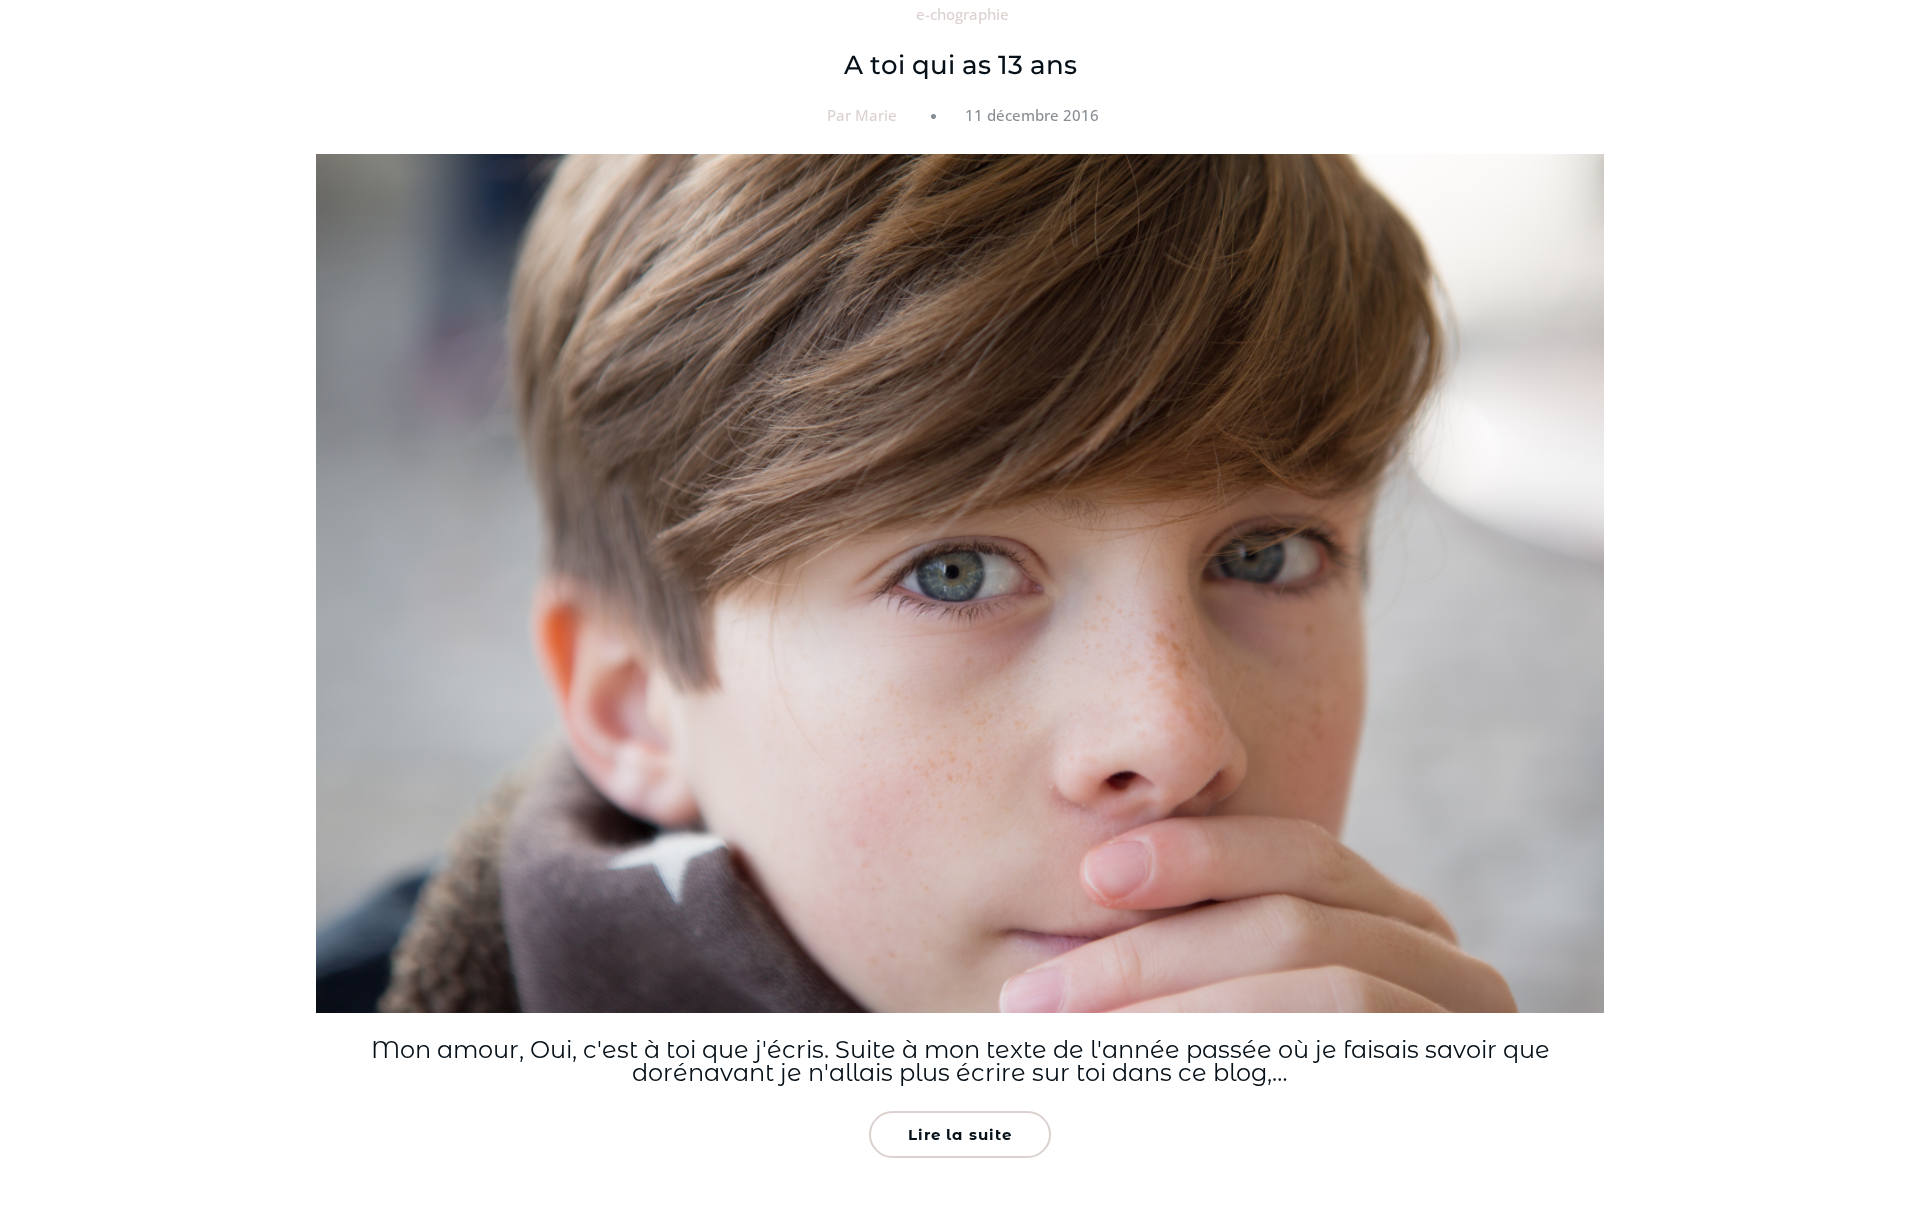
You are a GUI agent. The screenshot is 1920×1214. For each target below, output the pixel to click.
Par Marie (862, 115)
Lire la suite (959, 1134)
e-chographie (962, 14)
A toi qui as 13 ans (960, 65)
